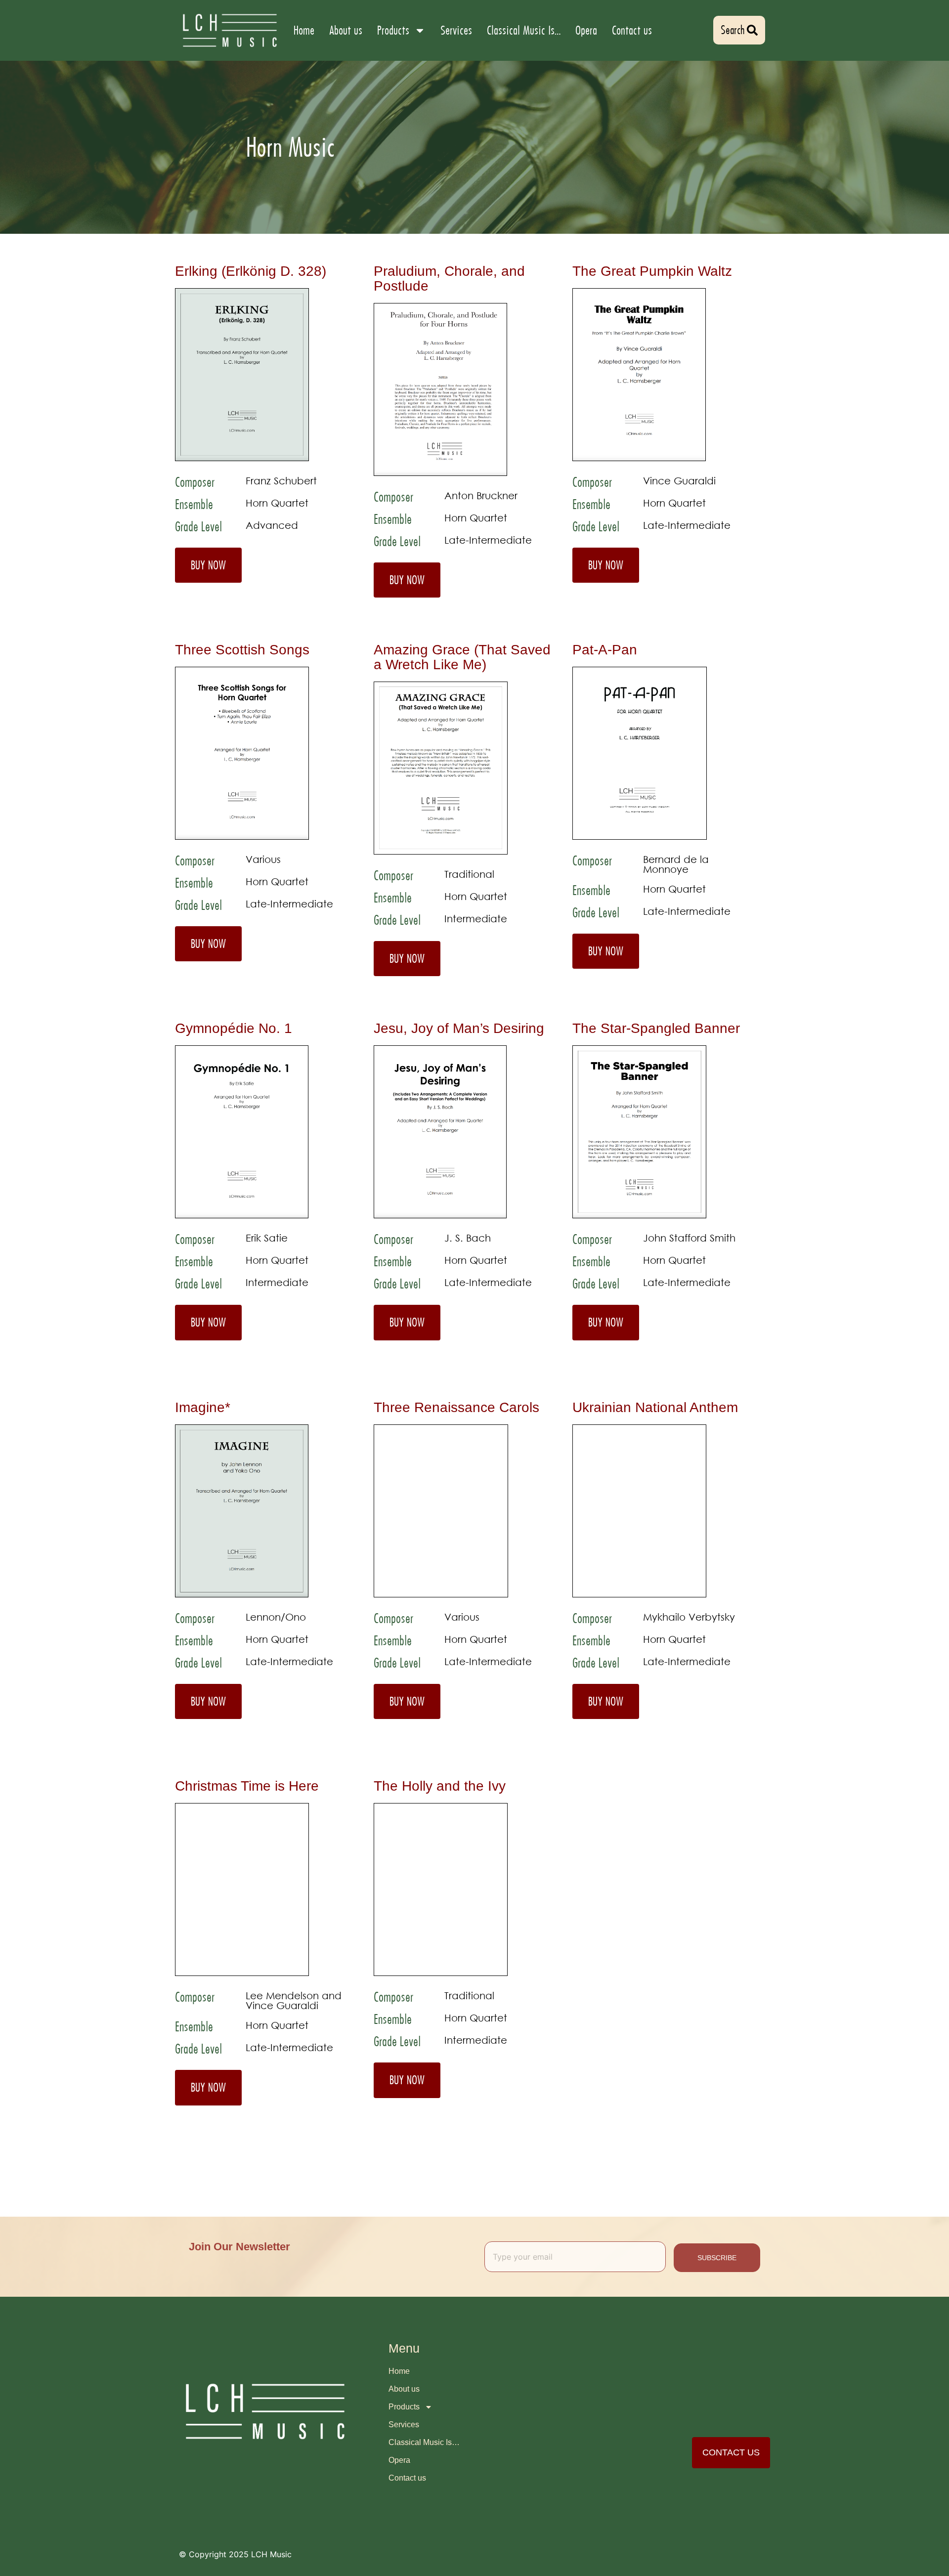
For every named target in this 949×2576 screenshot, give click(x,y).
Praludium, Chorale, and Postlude (449, 279)
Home (304, 30)
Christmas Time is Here (247, 1786)
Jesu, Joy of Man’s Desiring (459, 1028)
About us (346, 30)
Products (393, 30)
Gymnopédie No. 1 (234, 1028)
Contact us (632, 30)
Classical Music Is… (524, 30)
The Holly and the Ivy (440, 1786)
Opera (586, 30)
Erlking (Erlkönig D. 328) (251, 271)
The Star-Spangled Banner (656, 1028)
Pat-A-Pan (605, 650)
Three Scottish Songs (242, 650)
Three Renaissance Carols (456, 1407)
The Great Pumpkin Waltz (652, 271)
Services (456, 30)
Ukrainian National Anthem (655, 1407)
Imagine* (203, 1407)
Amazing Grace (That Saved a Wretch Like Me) (462, 657)
